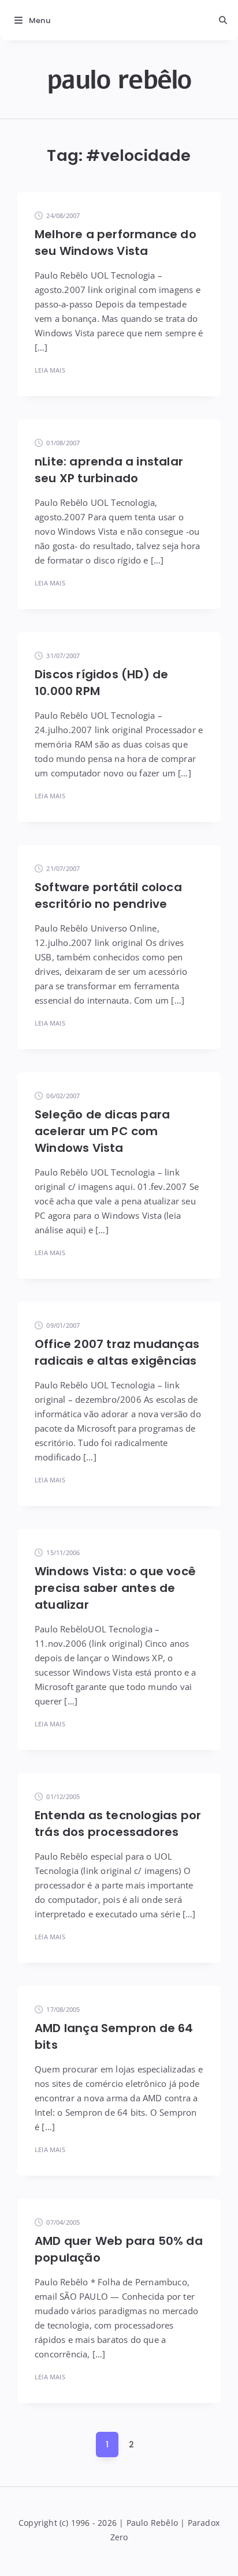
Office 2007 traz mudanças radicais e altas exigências (117, 1352)
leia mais (50, 370)
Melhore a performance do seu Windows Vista (116, 243)
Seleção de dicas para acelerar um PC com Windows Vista (102, 1131)
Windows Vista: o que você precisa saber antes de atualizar (115, 1588)
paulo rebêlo (119, 80)
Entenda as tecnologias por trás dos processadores (118, 1824)
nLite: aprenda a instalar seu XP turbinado (109, 470)
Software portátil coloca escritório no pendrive (108, 895)
